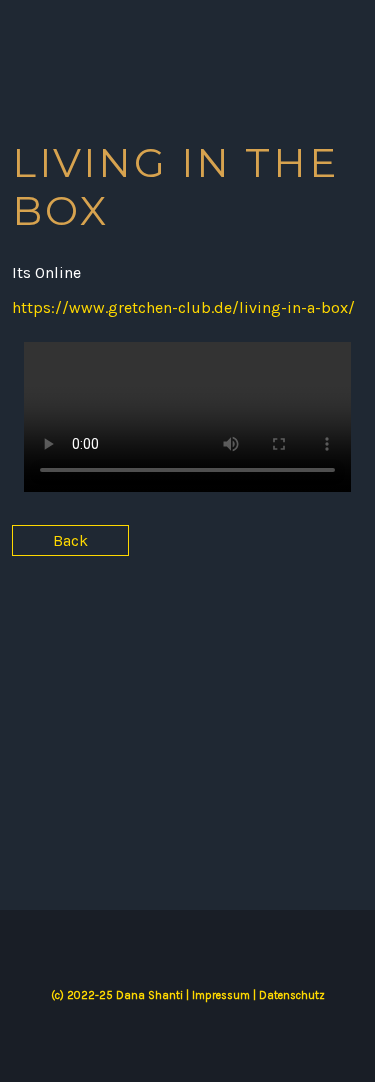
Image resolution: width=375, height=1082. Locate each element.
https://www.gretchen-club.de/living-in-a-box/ (183, 307)
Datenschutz (292, 995)
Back (70, 540)
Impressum (221, 995)
